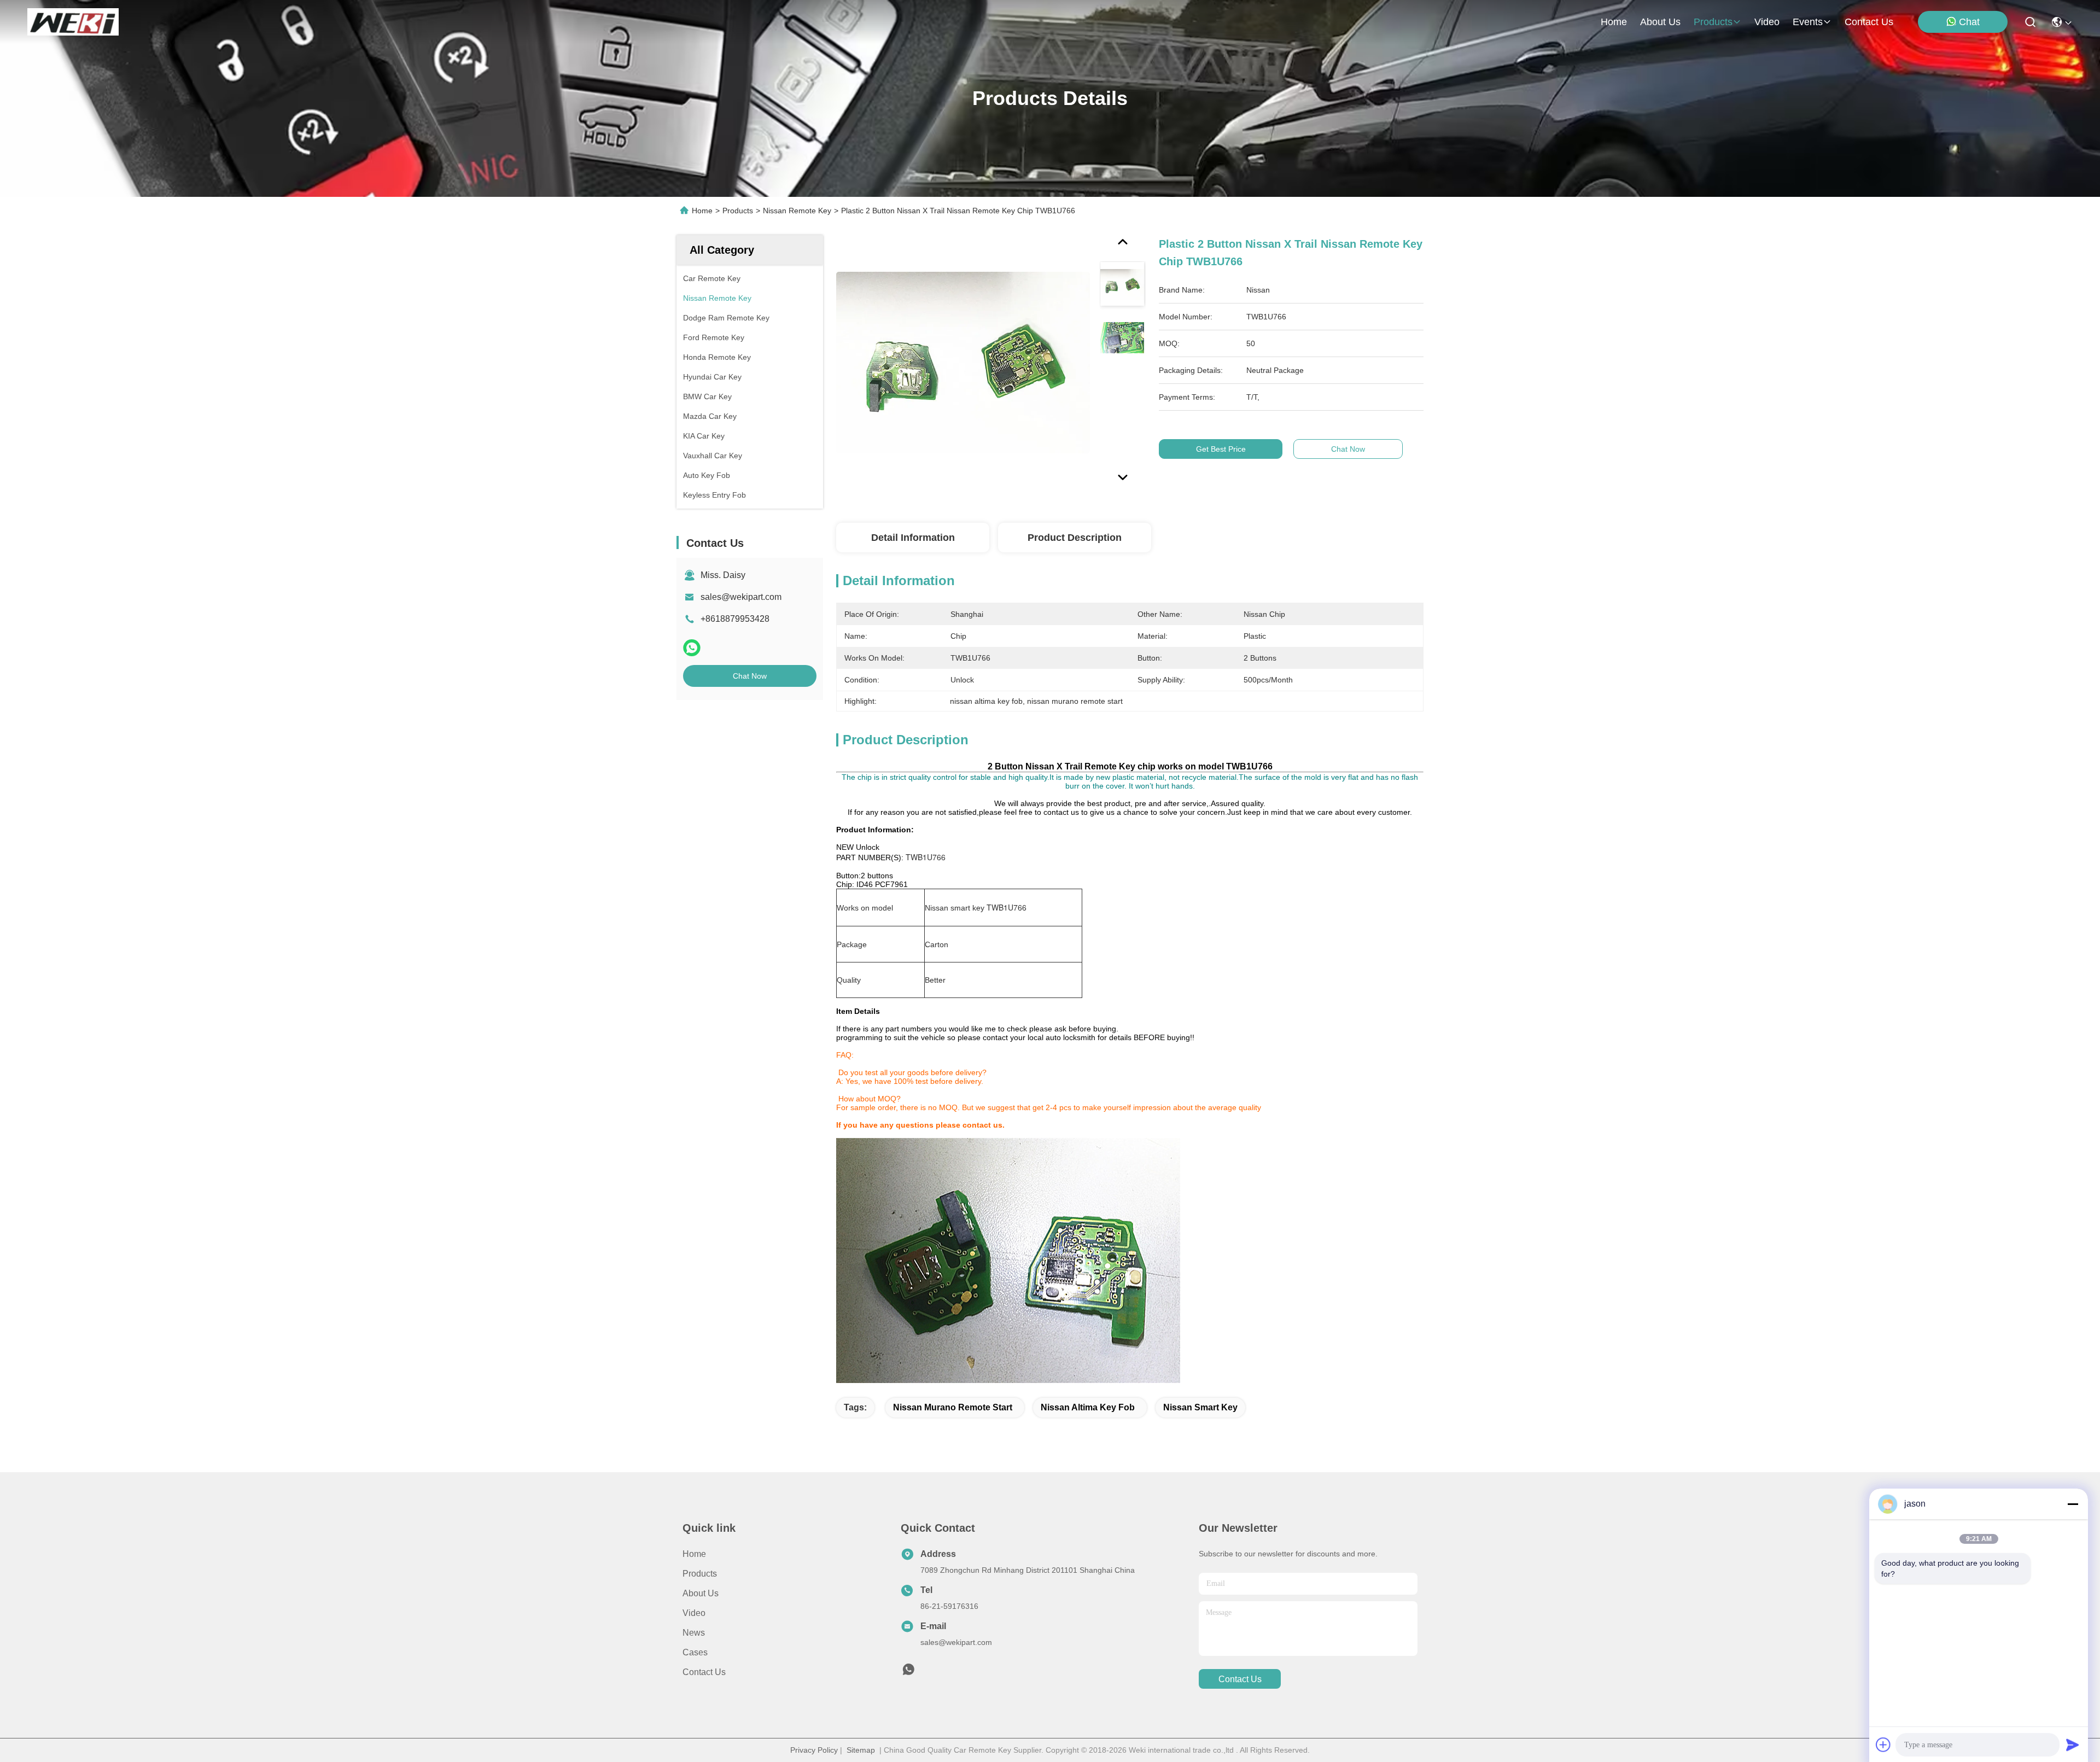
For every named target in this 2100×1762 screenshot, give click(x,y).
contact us (1869, 22)
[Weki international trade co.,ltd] (73, 22)
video (1767, 22)
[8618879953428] (908, 1672)
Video (694, 1613)
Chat (1969, 22)
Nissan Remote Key (797, 211)
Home (1614, 22)
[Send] (2073, 1745)
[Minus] (2073, 1504)
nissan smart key (1200, 1407)
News (694, 1633)
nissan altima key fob (1088, 1407)
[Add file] (1883, 1745)
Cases (695, 1652)
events (1808, 22)
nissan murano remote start (953, 1407)
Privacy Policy (814, 1750)
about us (1660, 22)
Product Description (1075, 538)
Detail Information (913, 538)
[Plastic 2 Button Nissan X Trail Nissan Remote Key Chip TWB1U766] (963, 362)
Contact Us (704, 1672)
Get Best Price (1221, 449)
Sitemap (861, 1750)
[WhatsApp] (692, 648)
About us (701, 1593)
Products (738, 211)
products (1713, 22)
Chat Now (750, 676)
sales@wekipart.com (741, 597)
